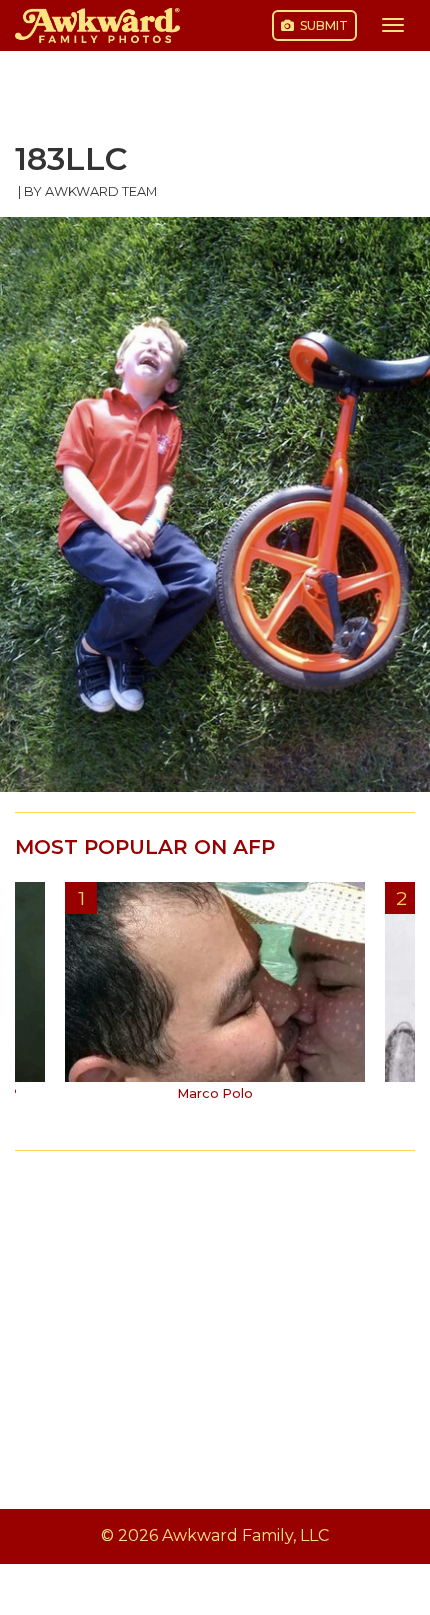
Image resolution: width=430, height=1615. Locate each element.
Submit (322, 25)
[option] (215, 999)
